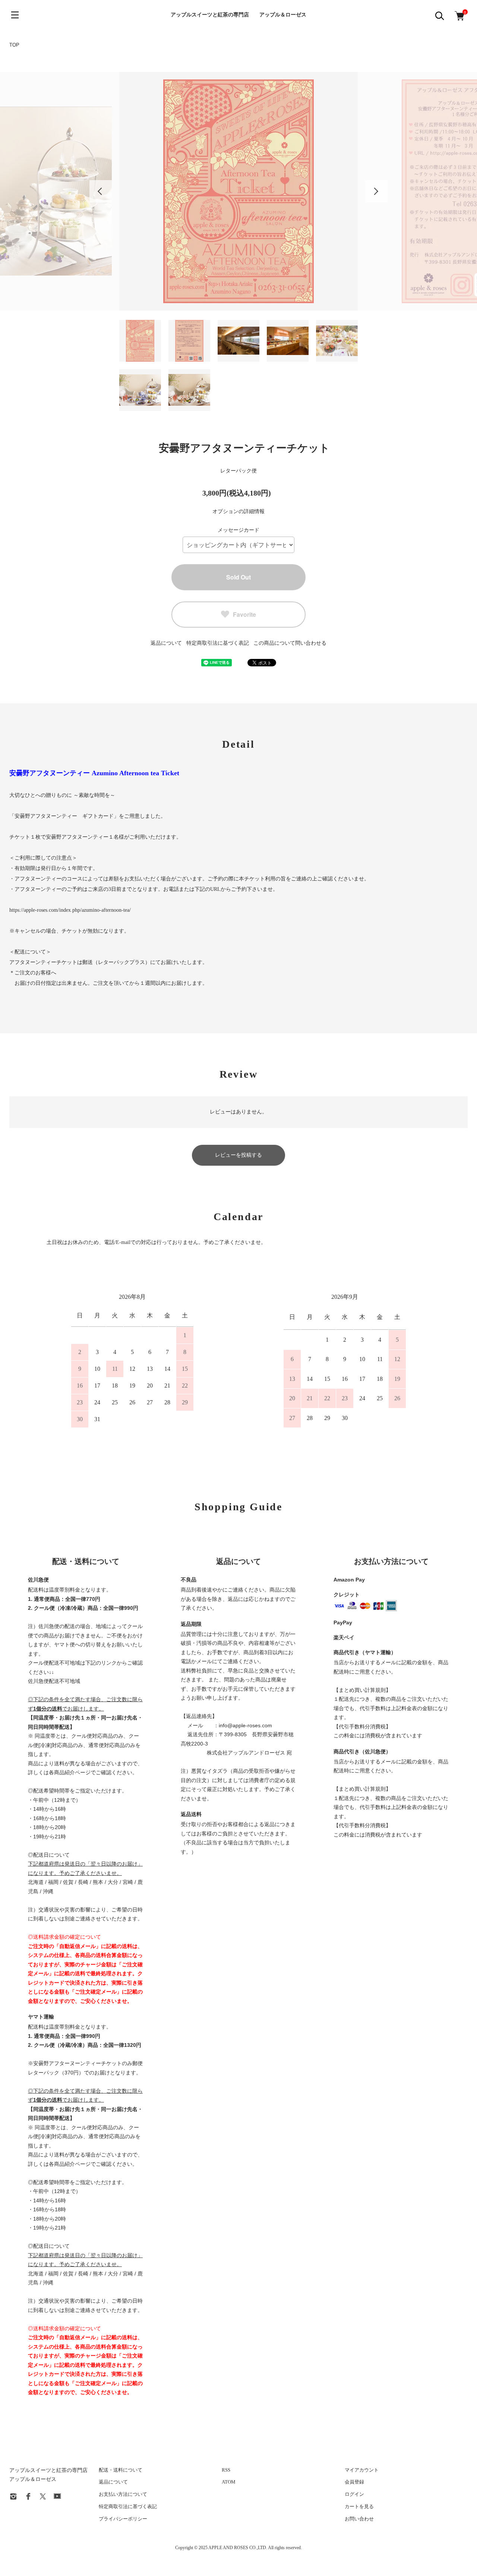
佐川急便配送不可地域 (54, 1681)
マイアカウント (362, 2470)
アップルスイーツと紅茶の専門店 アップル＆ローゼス (238, 15)
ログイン (354, 2494)
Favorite (244, 614)
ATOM (229, 2482)
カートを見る (359, 2506)
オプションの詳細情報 (238, 511)
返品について (166, 643)
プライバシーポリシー (123, 2519)
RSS (226, 2470)
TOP (14, 45)
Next (376, 191)
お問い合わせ (359, 2519)
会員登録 (354, 2482)
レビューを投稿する (238, 1155)
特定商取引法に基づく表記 (218, 643)
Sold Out (238, 577)
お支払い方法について (123, 2494)
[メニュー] (15, 15)
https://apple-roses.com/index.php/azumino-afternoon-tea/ (70, 910)
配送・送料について (121, 2470)
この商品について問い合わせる (290, 643)
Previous (101, 191)
